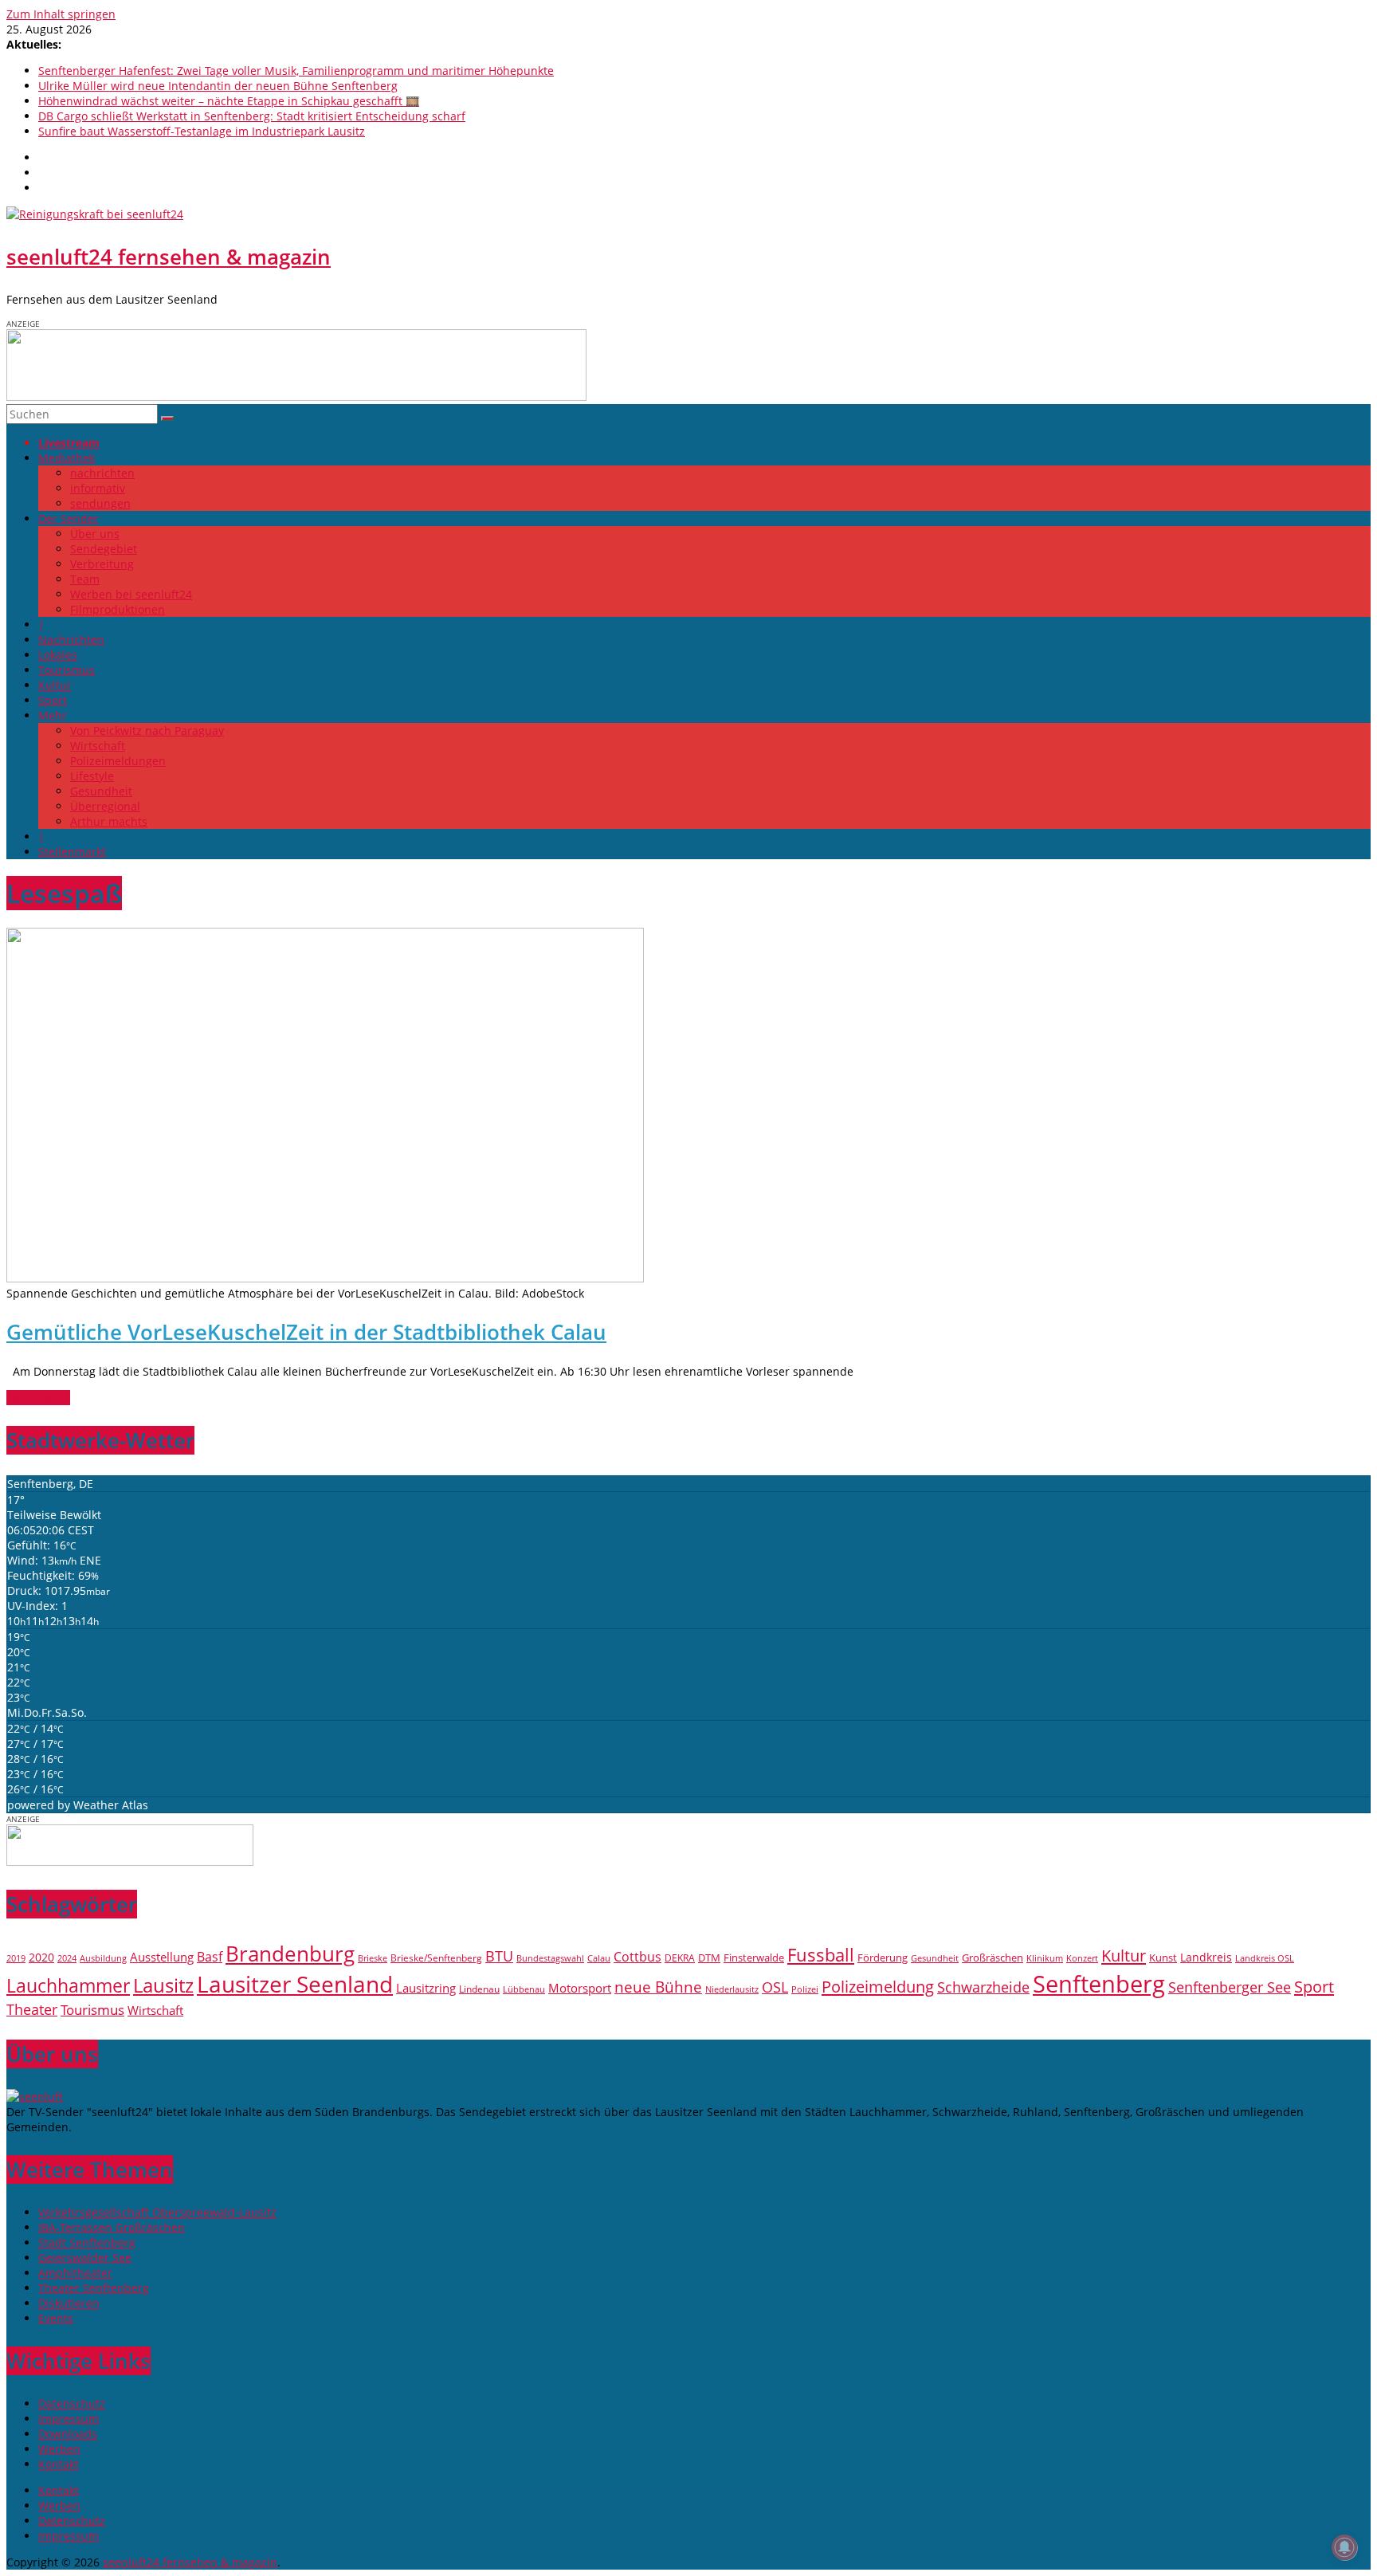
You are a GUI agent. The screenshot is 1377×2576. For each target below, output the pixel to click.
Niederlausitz (732, 1989)
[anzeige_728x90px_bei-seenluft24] (296, 397)
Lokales (58, 655)
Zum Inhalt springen (61, 14)
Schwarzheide (983, 1987)
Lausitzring (426, 1988)
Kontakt (59, 2464)
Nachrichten (71, 640)
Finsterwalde (754, 1958)
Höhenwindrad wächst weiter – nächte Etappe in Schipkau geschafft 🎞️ (229, 101)
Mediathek (67, 458)
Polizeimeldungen (118, 761)
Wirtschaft (98, 746)
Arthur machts (109, 821)
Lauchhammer (68, 1985)
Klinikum (1045, 1958)
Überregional (105, 806)
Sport (53, 700)
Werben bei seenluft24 (131, 594)
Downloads (68, 2434)
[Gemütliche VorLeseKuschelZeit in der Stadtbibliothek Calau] (325, 1279)
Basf (210, 1957)
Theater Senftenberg (94, 2288)
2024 (67, 1958)
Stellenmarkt (72, 852)
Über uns (95, 534)
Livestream (69, 443)
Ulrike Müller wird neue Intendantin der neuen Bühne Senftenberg (218, 86)
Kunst (1163, 1958)
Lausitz (163, 1985)
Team (85, 579)
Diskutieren (69, 2303)
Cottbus (637, 1957)
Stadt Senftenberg (87, 2242)
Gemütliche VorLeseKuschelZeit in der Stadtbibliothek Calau (306, 1332)
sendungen (100, 503)
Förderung (883, 1958)
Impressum (69, 2419)
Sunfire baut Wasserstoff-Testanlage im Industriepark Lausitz (202, 131)
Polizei (805, 1989)
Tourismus (67, 670)
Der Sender (69, 518)
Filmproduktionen (118, 609)
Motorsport (580, 1988)
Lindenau (479, 1989)
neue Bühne (658, 1987)
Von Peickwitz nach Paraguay (147, 730)
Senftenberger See (1230, 1987)
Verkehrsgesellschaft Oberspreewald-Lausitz (157, 2212)
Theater (32, 2009)
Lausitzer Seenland (295, 1984)
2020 (41, 1957)
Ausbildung (103, 1958)
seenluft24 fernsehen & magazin (169, 257)
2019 (16, 1958)
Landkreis (1206, 1957)
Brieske (373, 1958)
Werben (59, 2449)
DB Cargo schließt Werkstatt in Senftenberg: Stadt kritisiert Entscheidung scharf (252, 116)
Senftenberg (1099, 1984)
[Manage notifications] (1344, 2547)
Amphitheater (75, 2273)
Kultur (55, 685)
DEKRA (680, 1958)
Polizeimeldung (878, 1986)
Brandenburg (290, 1954)
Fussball (821, 1955)
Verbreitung (102, 564)
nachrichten (102, 473)
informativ (98, 488)
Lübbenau (524, 1989)
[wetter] (130, 1861)
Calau (599, 1958)
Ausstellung (162, 1957)
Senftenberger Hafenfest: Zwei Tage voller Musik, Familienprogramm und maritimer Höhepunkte (296, 71)
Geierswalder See (85, 2258)
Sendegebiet (104, 549)
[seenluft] (35, 2097)
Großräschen (993, 1958)
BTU (499, 1956)
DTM (709, 1958)
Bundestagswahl (550, 1958)
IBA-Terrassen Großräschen (112, 2227)
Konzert (1082, 1958)
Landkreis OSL (1265, 1958)
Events (56, 2318)
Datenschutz (72, 2403)
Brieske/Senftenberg (436, 1958)
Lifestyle (92, 776)
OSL (775, 1987)
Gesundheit (101, 791)
